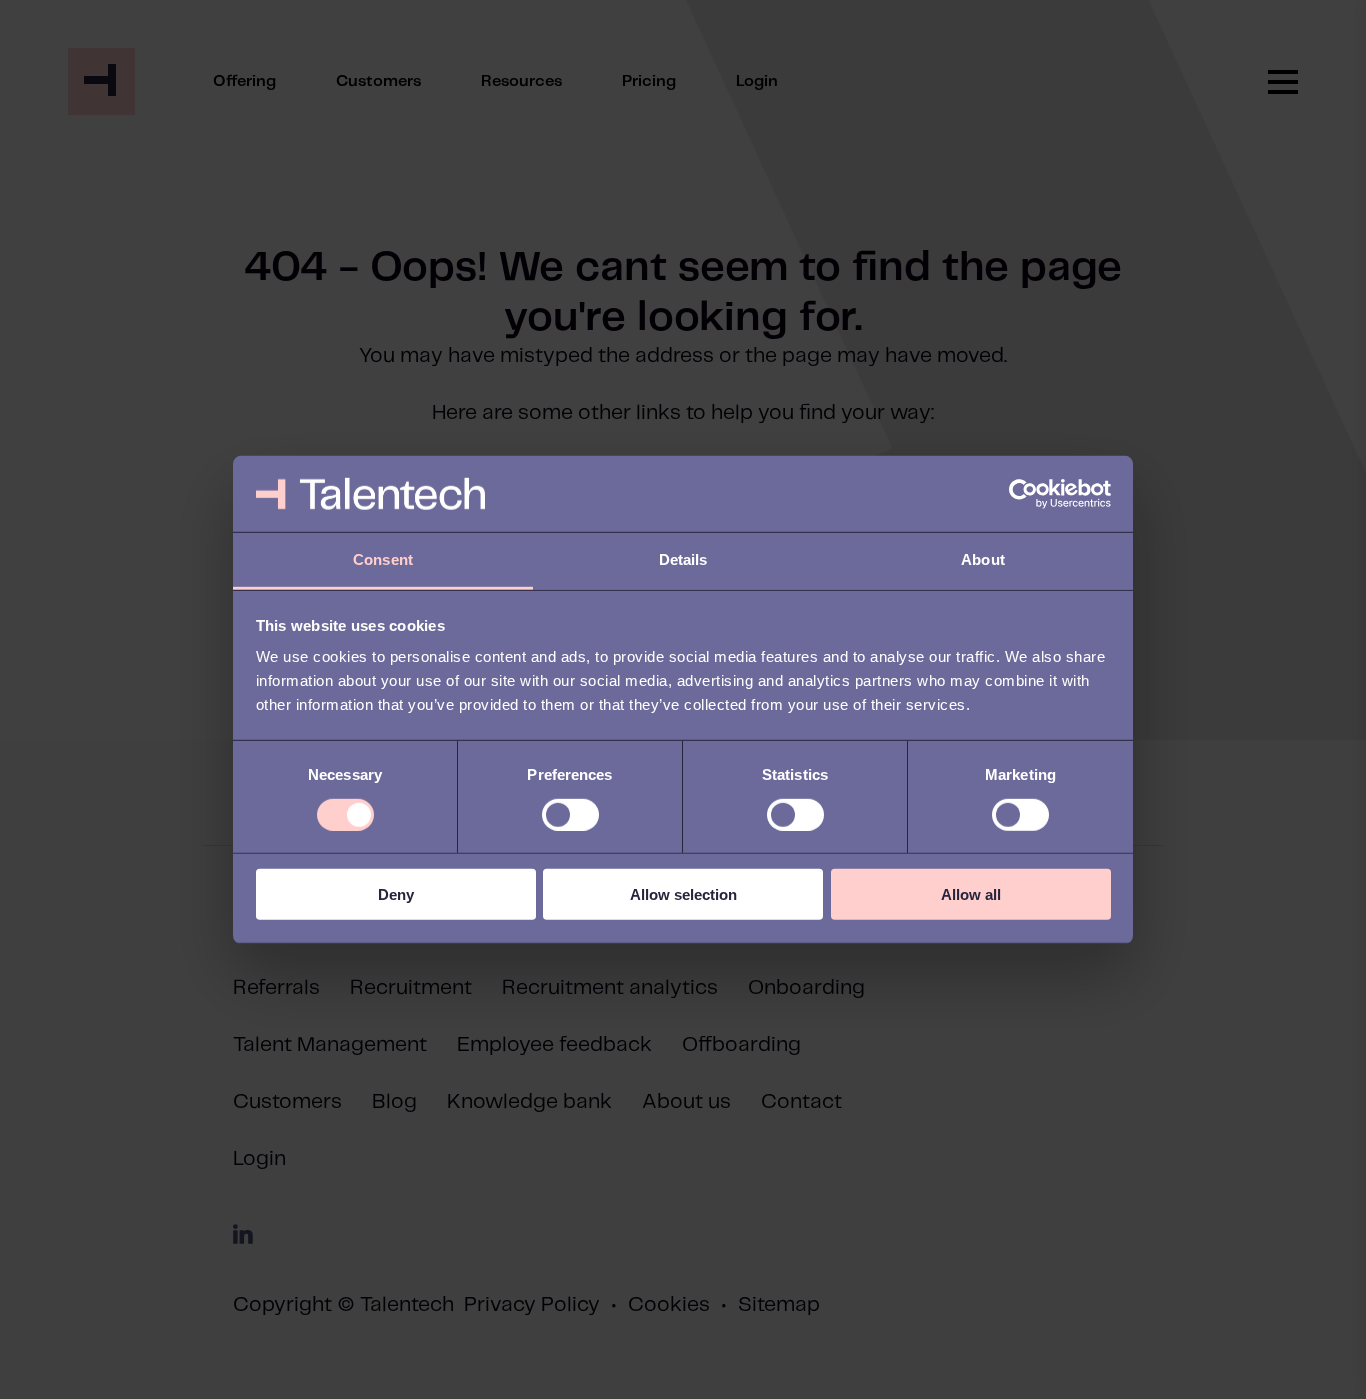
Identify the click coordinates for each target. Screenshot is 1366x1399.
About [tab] (983, 559)
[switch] (570, 814)
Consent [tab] (383, 559)
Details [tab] (683, 559)
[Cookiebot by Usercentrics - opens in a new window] (1023, 494)
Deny (396, 894)
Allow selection (683, 894)
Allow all (971, 894)
